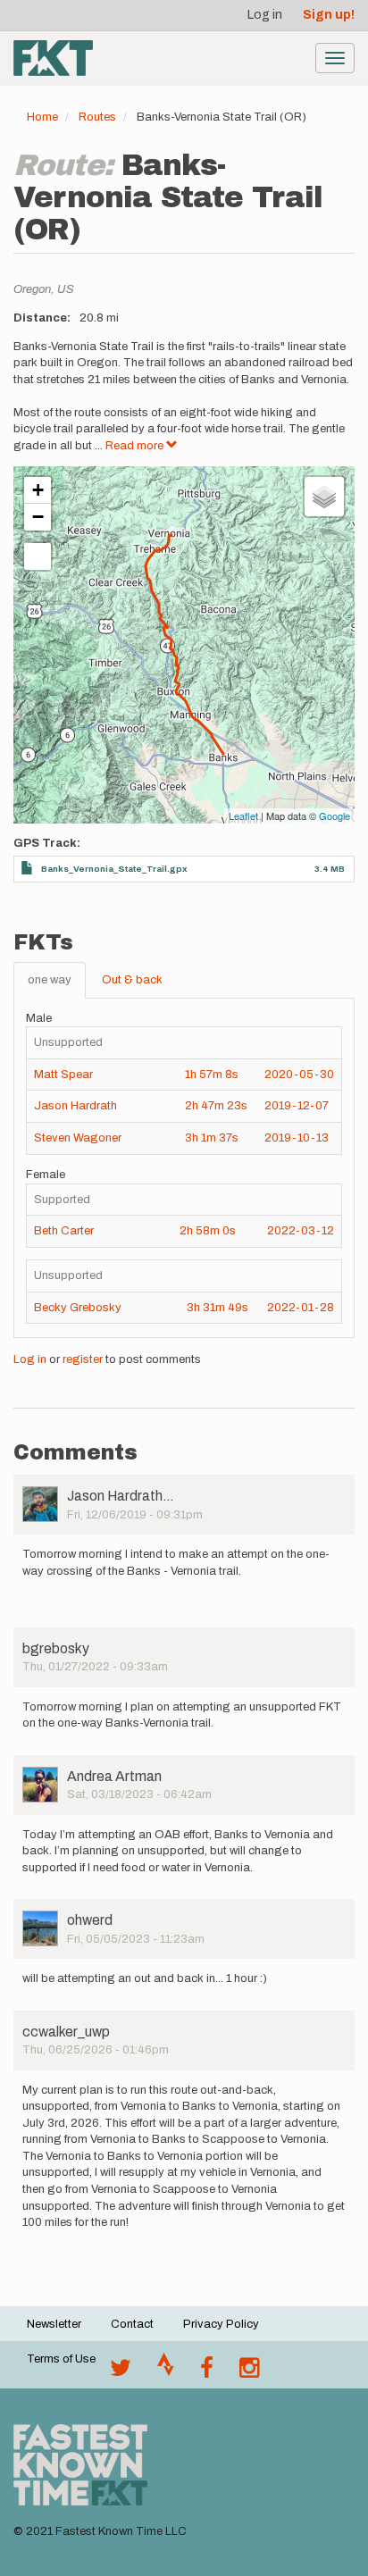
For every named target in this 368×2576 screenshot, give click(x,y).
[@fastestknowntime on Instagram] (249, 2372)
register (83, 1359)
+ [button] (38, 490)
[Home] (53, 58)
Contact (132, 2324)
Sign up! (329, 15)
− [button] (38, 517)
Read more (136, 446)
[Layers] (324, 497)
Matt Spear (63, 1075)
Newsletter (54, 2324)
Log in (265, 15)
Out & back (132, 980)
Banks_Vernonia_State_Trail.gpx (114, 869)
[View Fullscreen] (38, 556)
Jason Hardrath (75, 1106)
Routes (97, 117)
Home (42, 117)
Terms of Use (61, 2359)
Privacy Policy (221, 2324)
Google (335, 815)
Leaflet (243, 815)
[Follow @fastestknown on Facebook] (207, 2372)
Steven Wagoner (78, 1138)
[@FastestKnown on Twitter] (121, 2372)
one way (50, 980)
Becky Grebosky (78, 1308)
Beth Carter (64, 1231)
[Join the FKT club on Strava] (166, 2372)
